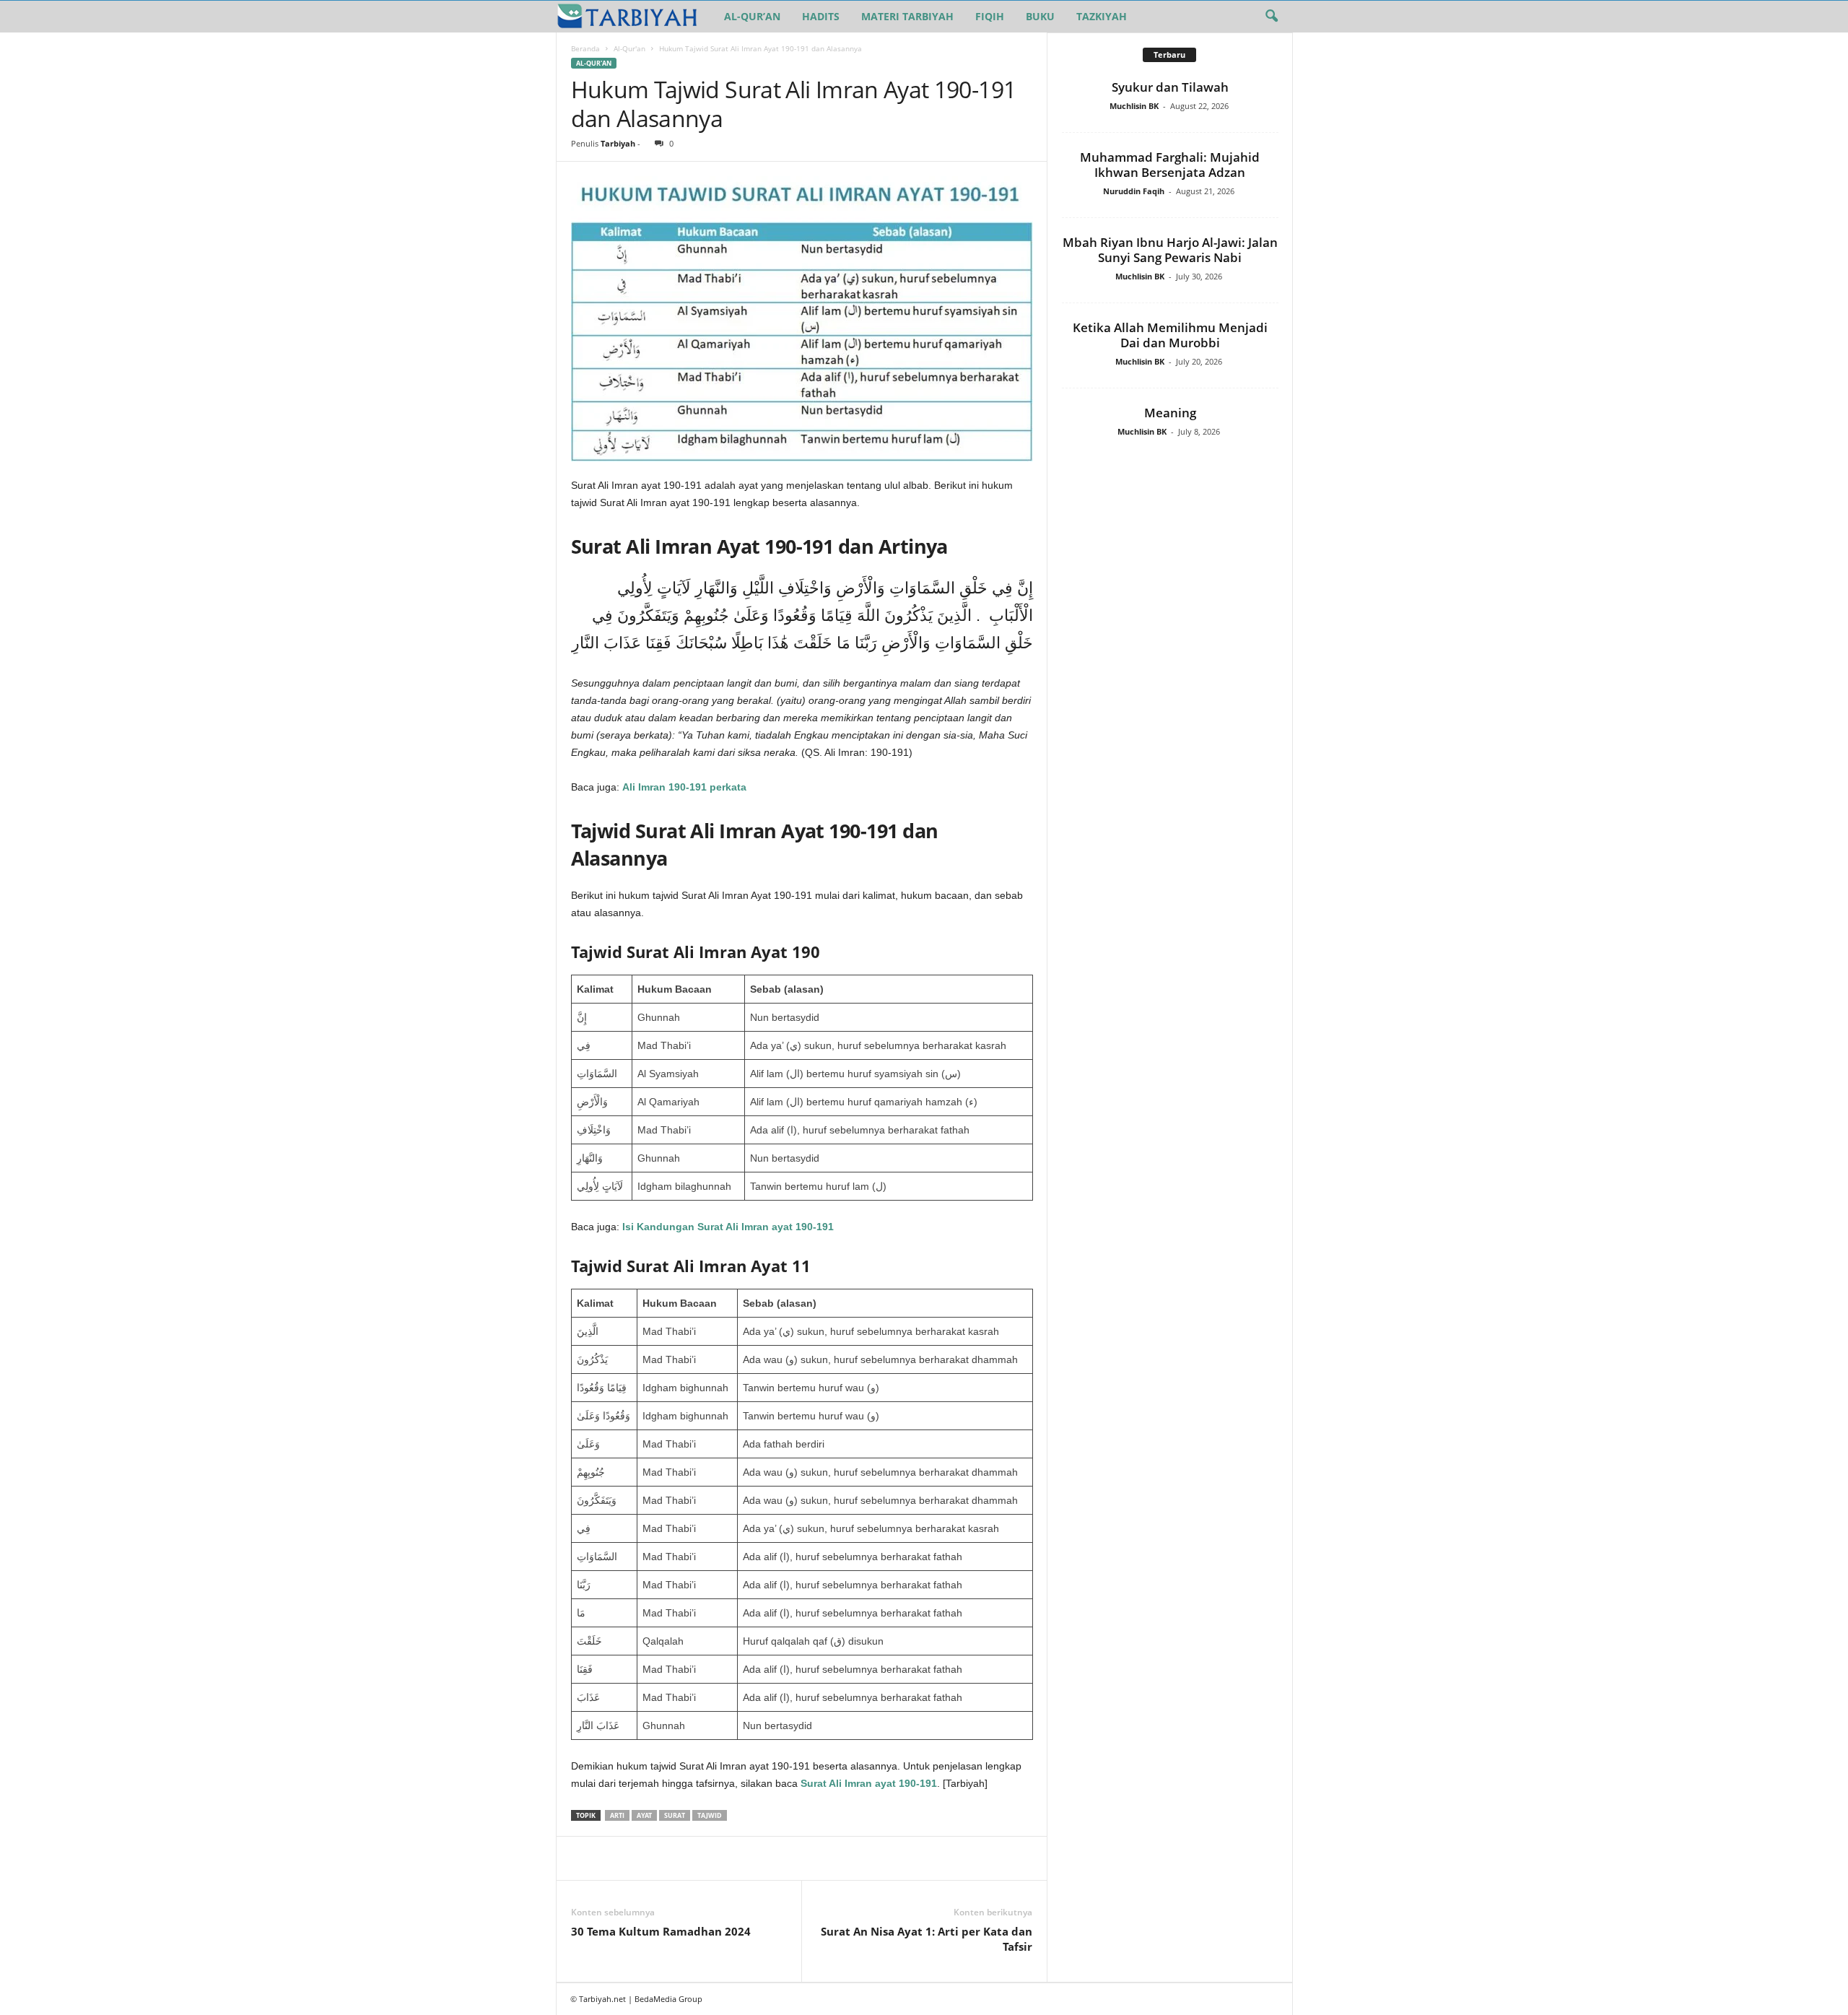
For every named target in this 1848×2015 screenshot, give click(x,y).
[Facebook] (585, 1858)
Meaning (1170, 413)
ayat (644, 1815)
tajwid (710, 1815)
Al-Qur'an (629, 48)
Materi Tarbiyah (907, 16)
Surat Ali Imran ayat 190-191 (869, 1783)
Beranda (585, 48)
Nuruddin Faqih (1134, 191)
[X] (619, 1858)
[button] (1271, 17)
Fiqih (990, 16)
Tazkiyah (1102, 16)
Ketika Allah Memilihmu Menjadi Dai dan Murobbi (1170, 335)
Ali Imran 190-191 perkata (684, 787)
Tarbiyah (618, 143)
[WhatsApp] (685, 1858)
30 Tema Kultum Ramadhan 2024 (661, 1931)
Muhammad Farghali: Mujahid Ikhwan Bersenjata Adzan (1170, 165)
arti (617, 1815)
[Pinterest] (652, 1858)
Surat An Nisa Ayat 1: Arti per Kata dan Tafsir (927, 1939)
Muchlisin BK (1134, 106)
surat (675, 1815)
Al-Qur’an (752, 16)
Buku (1040, 16)
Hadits (821, 16)
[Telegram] (718, 1858)
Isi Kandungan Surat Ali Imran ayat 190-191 (728, 1227)
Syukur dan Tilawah (1170, 87)
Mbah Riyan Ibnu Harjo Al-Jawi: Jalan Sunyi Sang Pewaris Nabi (1170, 250)
